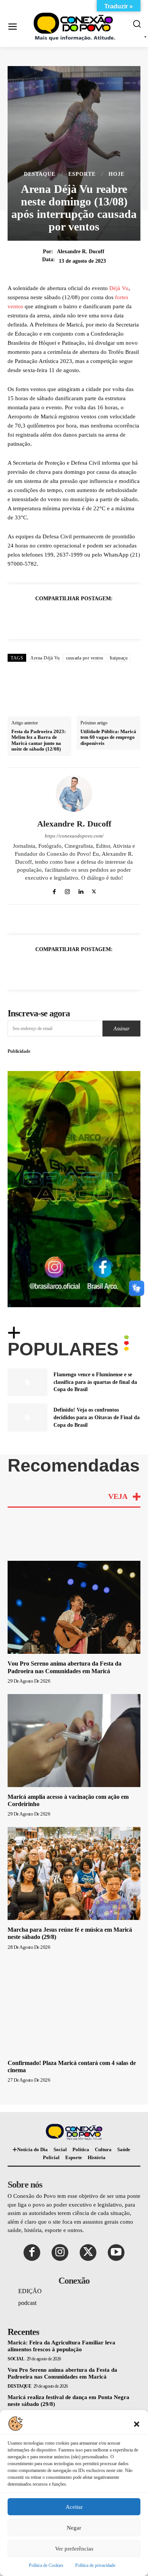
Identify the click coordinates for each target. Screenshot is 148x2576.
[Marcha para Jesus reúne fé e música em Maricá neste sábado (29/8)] (74, 1873)
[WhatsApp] (57, 617)
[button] (137, 2423)
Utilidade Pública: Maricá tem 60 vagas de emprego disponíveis (108, 737)
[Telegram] (126, 617)
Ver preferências (74, 2549)
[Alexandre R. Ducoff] (74, 793)
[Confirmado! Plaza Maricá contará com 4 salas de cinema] (74, 2007)
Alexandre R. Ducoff (81, 252)
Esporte (82, 174)
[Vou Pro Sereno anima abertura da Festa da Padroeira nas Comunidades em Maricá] (74, 1607)
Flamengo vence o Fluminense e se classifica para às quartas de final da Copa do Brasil (95, 1382)
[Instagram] (67, 890)
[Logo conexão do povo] (76, 27)
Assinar (121, 1029)
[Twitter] (39, 617)
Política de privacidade (95, 2565)
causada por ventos (85, 658)
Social (16, 2359)
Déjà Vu (119, 288)
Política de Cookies (46, 2565)
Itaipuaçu (119, 658)
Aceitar (74, 2507)
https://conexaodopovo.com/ (74, 836)
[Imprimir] (109, 617)
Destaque (40, 174)
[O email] (91, 617)
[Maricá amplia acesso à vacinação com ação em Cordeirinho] (74, 1741)
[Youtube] (116, 2253)
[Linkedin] (74, 617)
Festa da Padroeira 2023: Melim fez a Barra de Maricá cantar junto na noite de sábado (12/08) (39, 740)
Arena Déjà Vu (45, 658)
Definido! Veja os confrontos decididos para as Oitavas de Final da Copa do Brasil (97, 1417)
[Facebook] (22, 617)
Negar (74, 2528)
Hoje (117, 174)
